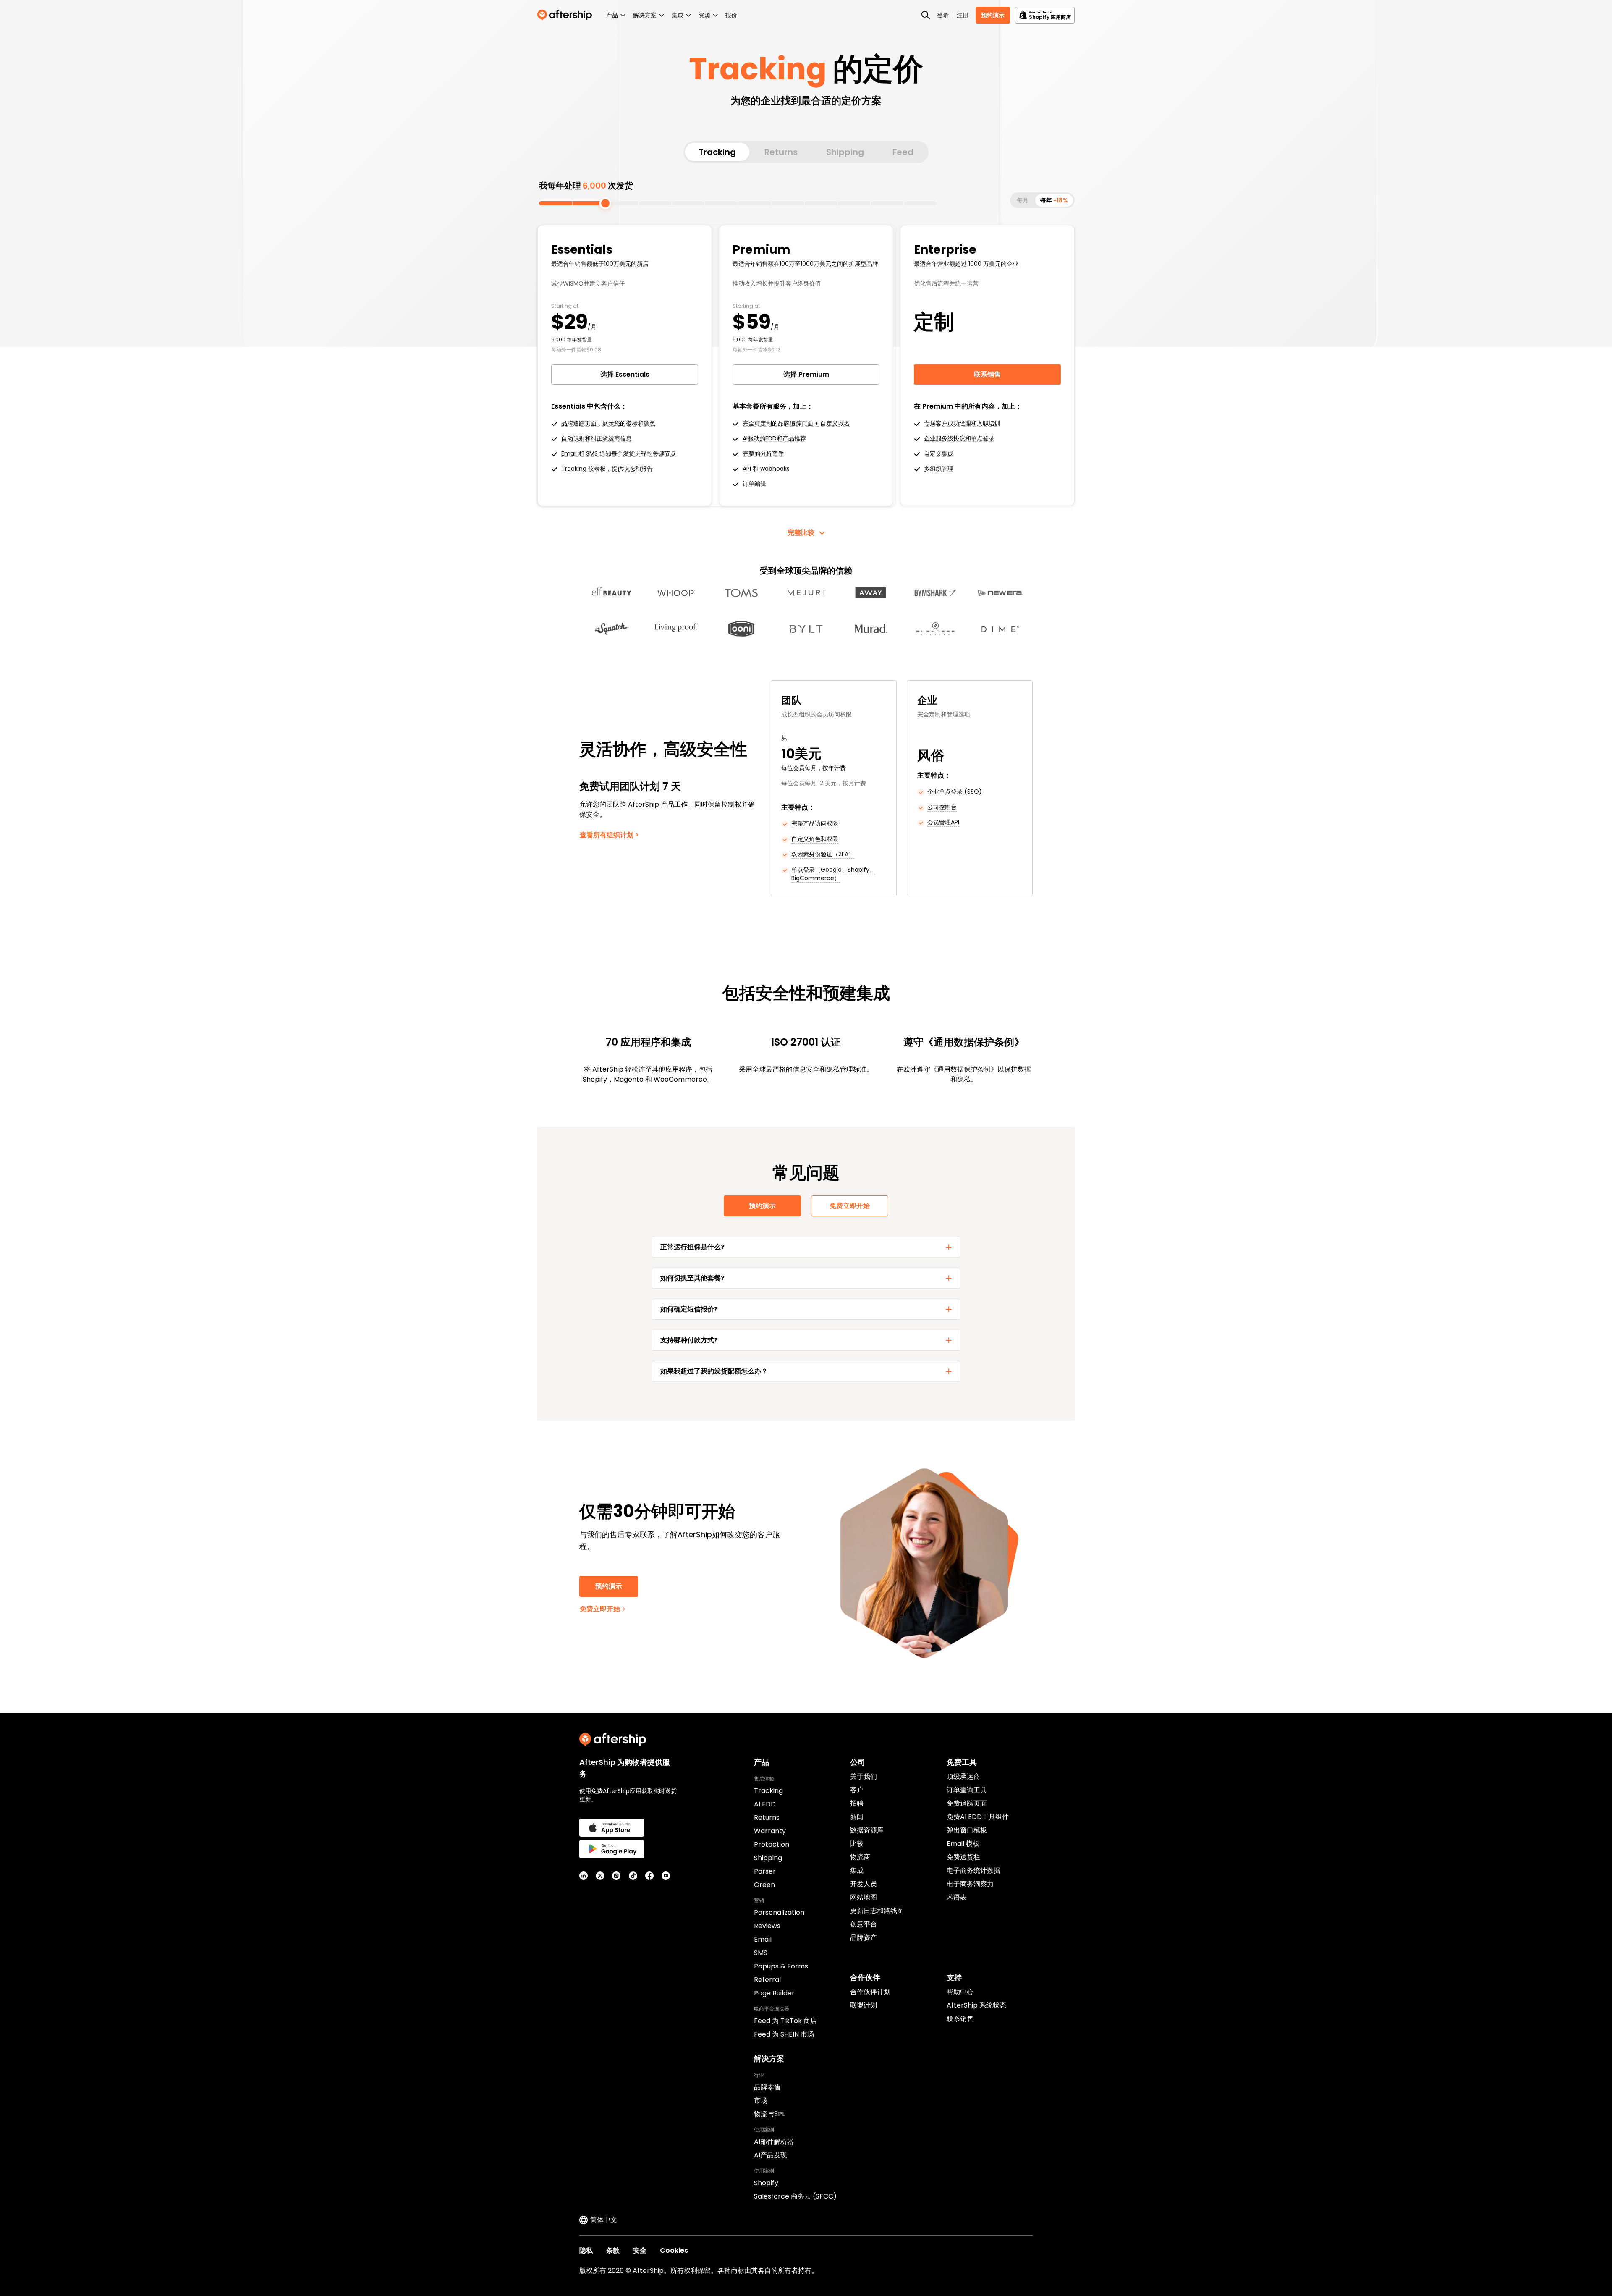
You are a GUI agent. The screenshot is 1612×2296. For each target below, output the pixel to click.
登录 (943, 15)
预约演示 (993, 15)
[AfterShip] (567, 15)
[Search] (926, 15)
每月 (1023, 200)
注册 (963, 15)
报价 (731, 15)
